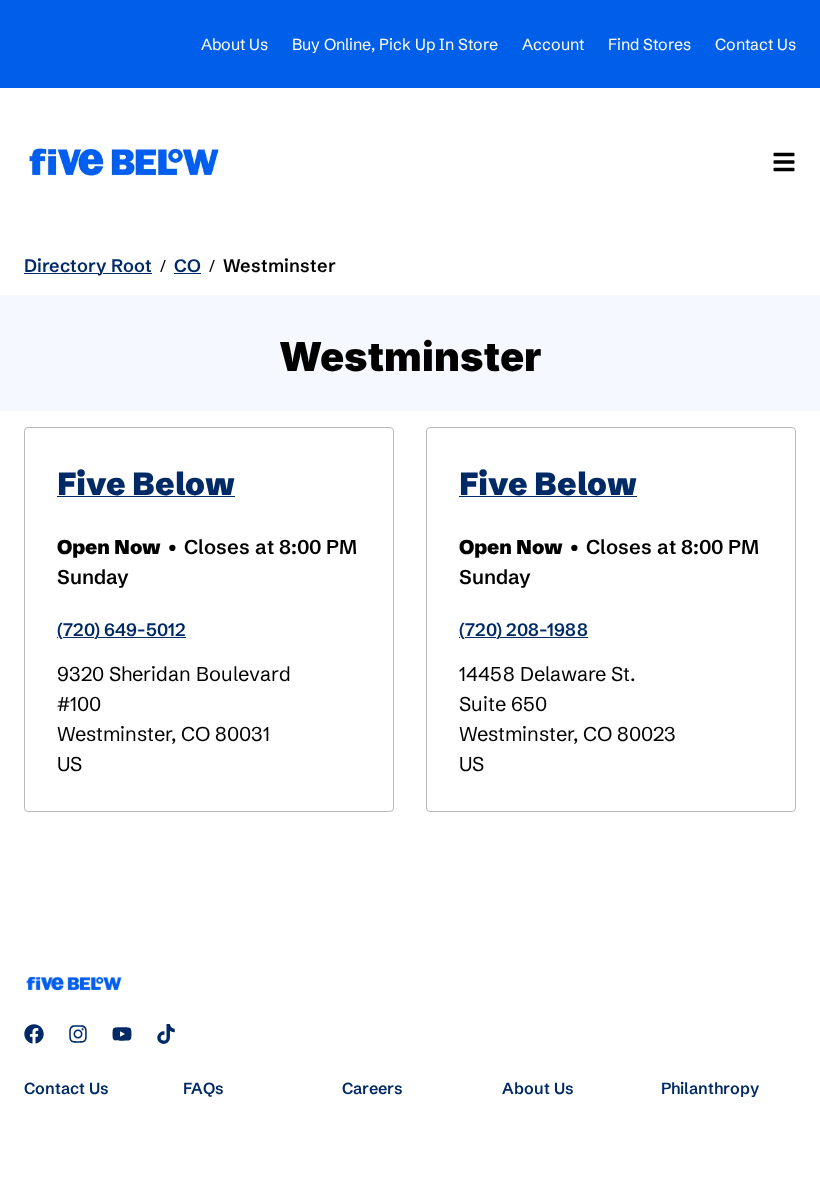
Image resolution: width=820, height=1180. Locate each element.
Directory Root (88, 265)
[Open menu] (784, 162)
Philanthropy (710, 1088)
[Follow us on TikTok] (166, 1034)
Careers (372, 1088)
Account (553, 44)
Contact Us (755, 44)
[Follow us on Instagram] (78, 1034)
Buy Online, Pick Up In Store (395, 44)
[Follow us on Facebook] (34, 1034)
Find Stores (649, 44)
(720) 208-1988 (523, 629)
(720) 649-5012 (121, 629)
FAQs (203, 1088)
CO (187, 265)
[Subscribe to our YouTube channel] (122, 1034)
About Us (234, 44)
